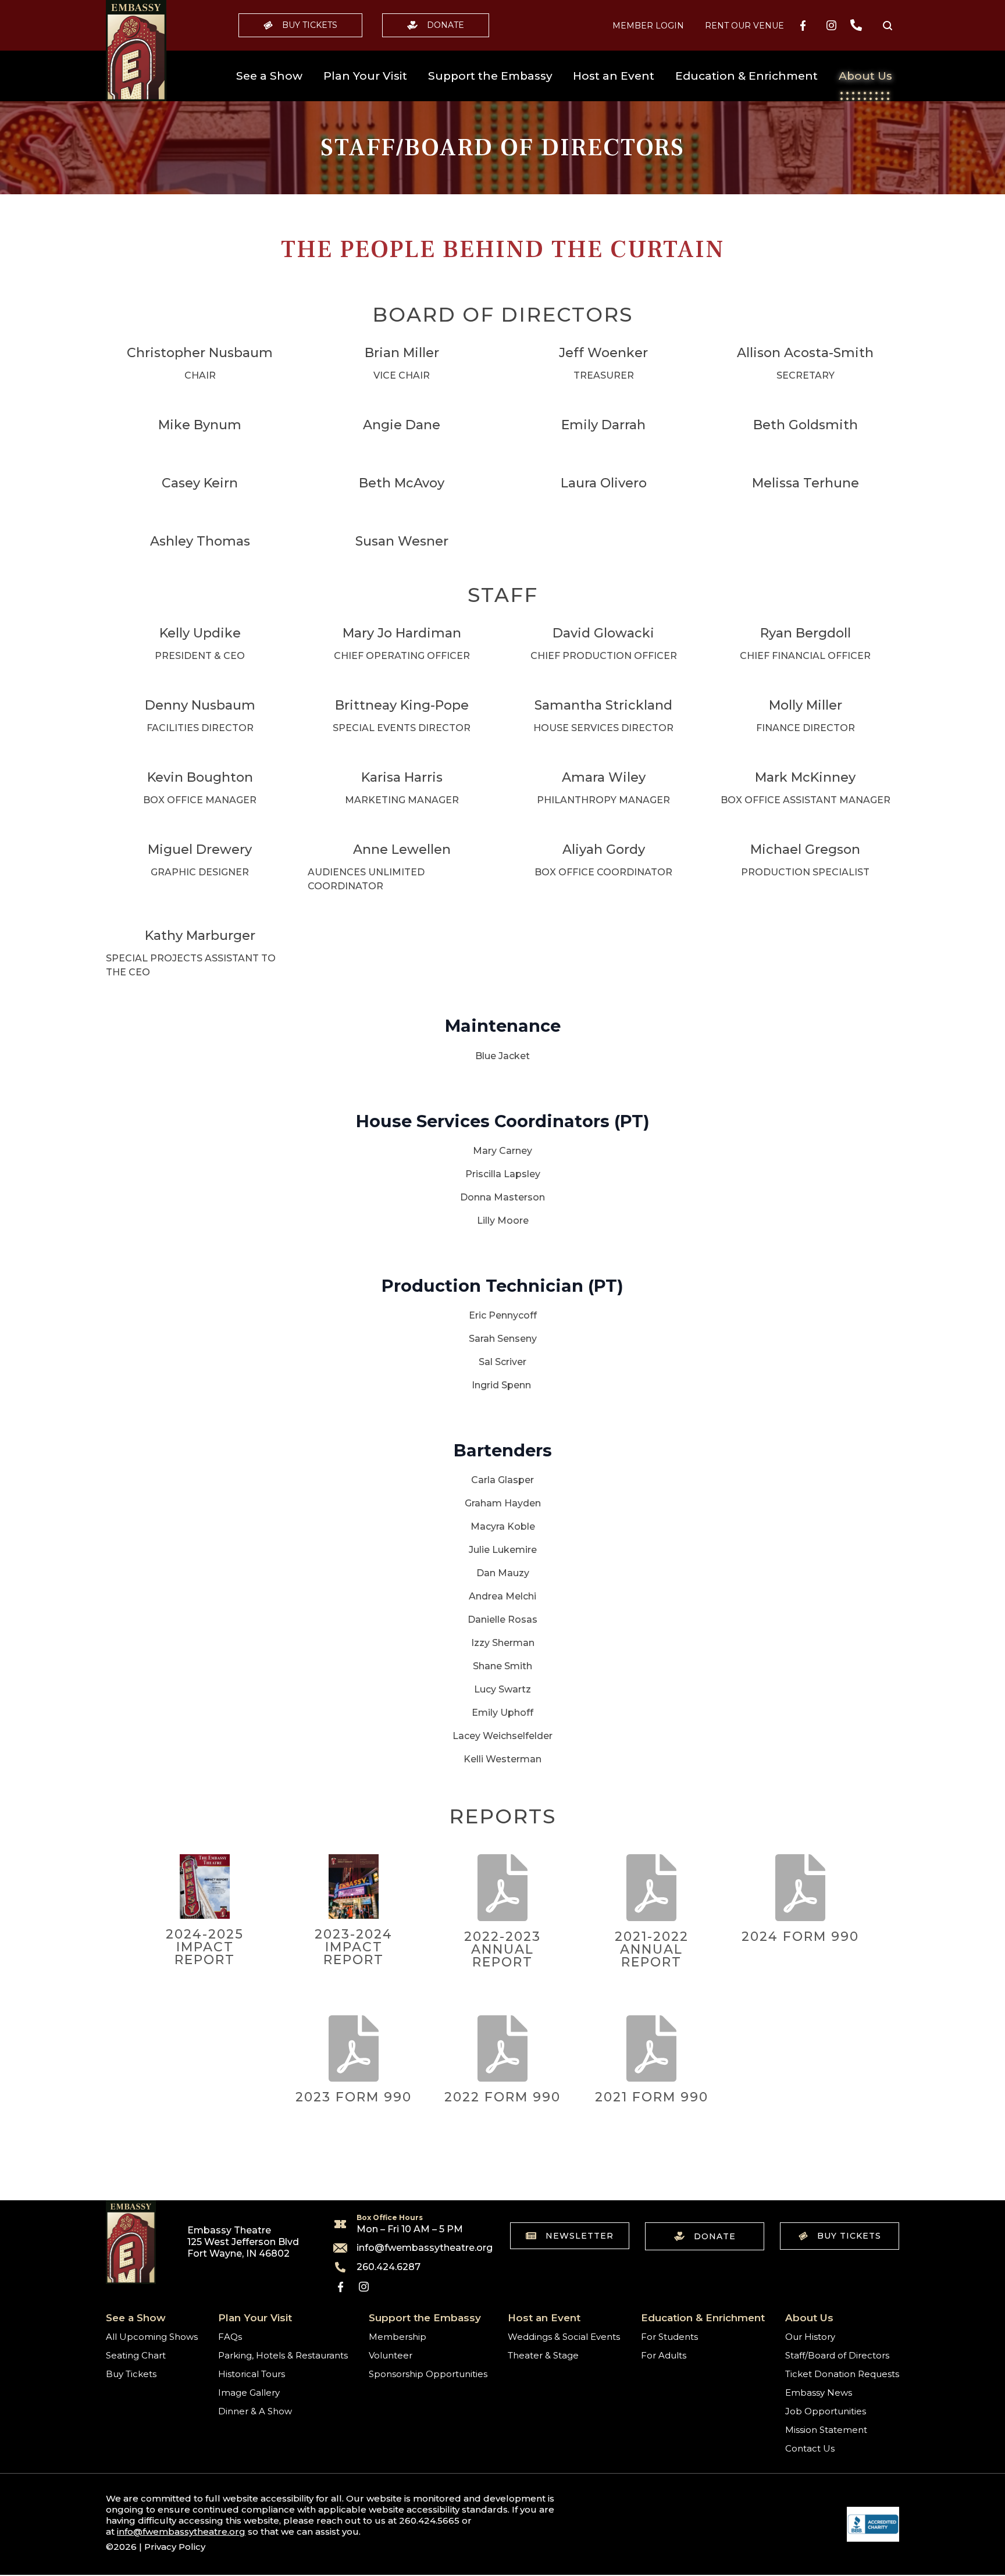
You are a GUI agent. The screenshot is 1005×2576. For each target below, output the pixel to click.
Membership (398, 2337)
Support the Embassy (490, 76)
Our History (810, 2337)
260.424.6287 (389, 2267)
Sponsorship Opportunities (428, 2374)
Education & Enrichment (746, 76)
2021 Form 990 (652, 2097)
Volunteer (391, 2355)
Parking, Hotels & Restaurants (283, 2355)
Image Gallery (249, 2392)
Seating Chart (136, 2355)
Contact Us (810, 2448)
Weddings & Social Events (564, 2337)
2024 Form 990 (800, 1937)
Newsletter (580, 2236)
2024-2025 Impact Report (205, 1947)
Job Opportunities (826, 2411)
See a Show (269, 76)
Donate (446, 25)
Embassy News (819, 2392)
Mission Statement (826, 2430)
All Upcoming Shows (152, 2337)
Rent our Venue (744, 26)
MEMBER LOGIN (648, 26)
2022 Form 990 (502, 2097)
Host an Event (614, 76)
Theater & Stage (543, 2355)
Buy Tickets (310, 25)
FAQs (230, 2337)
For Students (669, 2337)
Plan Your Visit (365, 76)
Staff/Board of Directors (837, 2355)
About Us (865, 76)
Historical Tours (252, 2374)
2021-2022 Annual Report (652, 1949)
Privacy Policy (175, 2547)
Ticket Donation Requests (842, 2374)
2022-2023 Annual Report (502, 1949)
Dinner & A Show (255, 2411)
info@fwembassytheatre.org (418, 2248)
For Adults (664, 2355)
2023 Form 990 (354, 2097)
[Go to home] (136, 51)
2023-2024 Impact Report (354, 1947)
